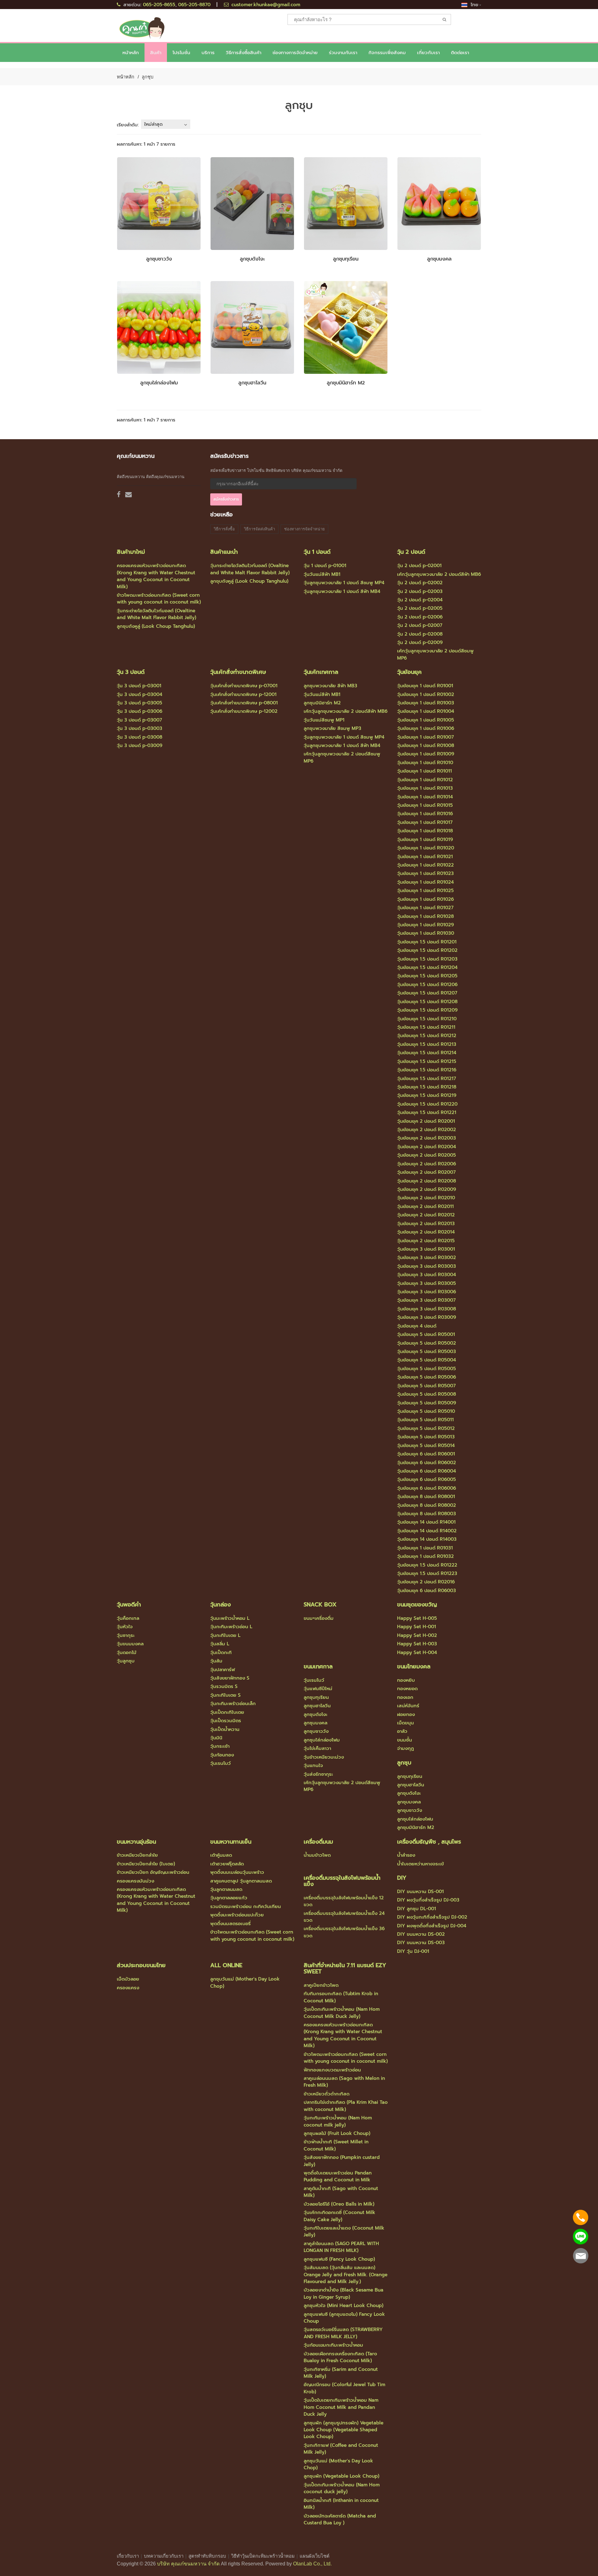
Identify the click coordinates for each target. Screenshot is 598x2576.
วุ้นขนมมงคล (130, 1644)
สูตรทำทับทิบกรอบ (207, 2556)
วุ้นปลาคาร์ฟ (223, 1670)
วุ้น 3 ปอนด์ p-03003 (140, 728)
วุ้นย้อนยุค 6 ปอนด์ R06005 (427, 1479)
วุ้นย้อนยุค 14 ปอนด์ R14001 (426, 1522)
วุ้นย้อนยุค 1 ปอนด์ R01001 (425, 686)
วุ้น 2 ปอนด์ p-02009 (420, 642)
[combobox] (166, 124)
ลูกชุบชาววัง (159, 259)
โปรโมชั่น (181, 53)
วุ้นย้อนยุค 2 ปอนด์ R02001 (426, 1121)
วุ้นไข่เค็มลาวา (317, 1748)
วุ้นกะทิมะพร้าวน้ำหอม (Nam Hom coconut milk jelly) (338, 2121)
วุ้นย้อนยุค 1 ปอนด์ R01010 (425, 763)
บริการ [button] (208, 53)
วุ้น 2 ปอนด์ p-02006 (420, 617)
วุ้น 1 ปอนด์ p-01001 (325, 566)
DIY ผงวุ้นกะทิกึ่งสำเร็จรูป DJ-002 (432, 1917)
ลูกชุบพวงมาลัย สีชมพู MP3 (332, 728)
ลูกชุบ (404, 1763)
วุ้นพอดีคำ (129, 1605)
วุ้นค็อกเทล (128, 1618)
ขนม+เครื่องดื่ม (319, 1618)
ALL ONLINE (226, 1965)
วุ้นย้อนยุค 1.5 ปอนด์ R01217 (427, 1079)
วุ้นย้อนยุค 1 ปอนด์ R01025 (425, 891)
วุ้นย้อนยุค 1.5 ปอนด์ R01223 (427, 1573)
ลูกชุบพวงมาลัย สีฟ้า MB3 (330, 686)
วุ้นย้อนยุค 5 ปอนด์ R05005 (427, 1369)
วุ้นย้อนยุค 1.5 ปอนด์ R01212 (427, 1036)
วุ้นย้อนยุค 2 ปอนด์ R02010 (426, 1198)
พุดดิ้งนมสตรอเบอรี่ (230, 1924)
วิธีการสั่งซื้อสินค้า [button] (244, 53)
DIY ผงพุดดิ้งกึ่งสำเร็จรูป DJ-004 (432, 1926)
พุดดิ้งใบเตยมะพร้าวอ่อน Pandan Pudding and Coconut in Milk (338, 2176)
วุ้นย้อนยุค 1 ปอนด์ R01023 (425, 873)
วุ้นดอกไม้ (127, 1652)
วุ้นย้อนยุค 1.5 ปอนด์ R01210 (427, 1019)
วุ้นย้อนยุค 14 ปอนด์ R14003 (427, 1539)
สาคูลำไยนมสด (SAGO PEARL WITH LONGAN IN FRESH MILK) (341, 2247)
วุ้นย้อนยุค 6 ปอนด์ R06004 (427, 1471)
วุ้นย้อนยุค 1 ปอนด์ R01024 (425, 882)
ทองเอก (405, 1697)
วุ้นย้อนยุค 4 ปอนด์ (417, 1326)
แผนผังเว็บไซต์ (315, 2556)
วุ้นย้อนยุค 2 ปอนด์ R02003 (427, 1138)
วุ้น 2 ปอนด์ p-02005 (420, 608)
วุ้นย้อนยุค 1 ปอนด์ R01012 (425, 780)
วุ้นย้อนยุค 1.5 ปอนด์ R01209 (427, 1010)
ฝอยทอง (406, 1714)
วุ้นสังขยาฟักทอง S (230, 1678)
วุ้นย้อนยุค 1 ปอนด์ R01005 (426, 720)
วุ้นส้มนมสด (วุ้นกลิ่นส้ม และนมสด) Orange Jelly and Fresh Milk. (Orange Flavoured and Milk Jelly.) (346, 2275)
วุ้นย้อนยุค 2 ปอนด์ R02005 (427, 1155)
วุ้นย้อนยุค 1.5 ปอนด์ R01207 (427, 993)
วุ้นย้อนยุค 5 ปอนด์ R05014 (426, 1445)
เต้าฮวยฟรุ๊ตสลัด (227, 1864)
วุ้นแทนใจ (313, 1765)
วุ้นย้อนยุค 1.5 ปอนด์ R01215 (427, 1061)
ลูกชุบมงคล (439, 259)
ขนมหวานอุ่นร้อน (136, 1842)
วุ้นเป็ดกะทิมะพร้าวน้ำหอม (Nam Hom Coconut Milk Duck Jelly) (342, 2013)
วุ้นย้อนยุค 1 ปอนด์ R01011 (425, 771)
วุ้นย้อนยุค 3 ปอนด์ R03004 (427, 1275)
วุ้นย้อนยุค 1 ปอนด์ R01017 (425, 822)
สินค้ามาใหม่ (131, 552)
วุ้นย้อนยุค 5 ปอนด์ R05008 (427, 1394)
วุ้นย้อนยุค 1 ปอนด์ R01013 (425, 788)
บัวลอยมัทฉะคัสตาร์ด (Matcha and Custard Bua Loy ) (340, 2519)
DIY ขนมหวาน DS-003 (421, 1943)
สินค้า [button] (156, 53)
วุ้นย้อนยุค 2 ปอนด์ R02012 (426, 1215)
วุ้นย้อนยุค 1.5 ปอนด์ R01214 (427, 1053)
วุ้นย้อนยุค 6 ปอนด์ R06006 (427, 1488)
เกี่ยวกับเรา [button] (428, 53)
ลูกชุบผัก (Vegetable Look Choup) (342, 2476)
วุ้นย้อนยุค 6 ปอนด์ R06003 (427, 1591)
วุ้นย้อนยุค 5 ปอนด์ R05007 (426, 1386)
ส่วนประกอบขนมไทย (141, 1965)
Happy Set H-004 (417, 1652)
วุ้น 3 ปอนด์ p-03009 (140, 745)
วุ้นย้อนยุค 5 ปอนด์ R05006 (427, 1377)
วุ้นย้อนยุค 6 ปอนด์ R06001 (426, 1454)
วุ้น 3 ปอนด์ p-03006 (140, 711)
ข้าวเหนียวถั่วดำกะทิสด (327, 2094)
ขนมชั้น (405, 1740)
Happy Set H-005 (417, 1618)
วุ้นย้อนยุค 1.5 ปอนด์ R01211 (426, 1027)
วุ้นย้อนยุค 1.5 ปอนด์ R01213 (427, 1044)
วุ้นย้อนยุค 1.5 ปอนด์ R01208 (427, 1002)
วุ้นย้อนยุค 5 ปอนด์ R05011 (425, 1420)
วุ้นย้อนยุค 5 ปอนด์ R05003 (427, 1351)
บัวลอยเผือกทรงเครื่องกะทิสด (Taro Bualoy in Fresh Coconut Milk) (340, 2357)
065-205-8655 (159, 5)
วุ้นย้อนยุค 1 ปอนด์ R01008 (426, 745)
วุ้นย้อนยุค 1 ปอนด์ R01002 (426, 694)
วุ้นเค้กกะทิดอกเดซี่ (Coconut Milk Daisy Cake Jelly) (339, 2216)
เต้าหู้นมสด (221, 1855)
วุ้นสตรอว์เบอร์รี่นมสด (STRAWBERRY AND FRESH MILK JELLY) (343, 2333)
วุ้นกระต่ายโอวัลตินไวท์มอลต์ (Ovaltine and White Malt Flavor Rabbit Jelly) (157, 614)
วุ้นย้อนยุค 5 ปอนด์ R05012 (426, 1428)
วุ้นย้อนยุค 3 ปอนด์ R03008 (427, 1309)
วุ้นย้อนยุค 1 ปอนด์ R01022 (425, 865)
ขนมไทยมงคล (414, 1666)
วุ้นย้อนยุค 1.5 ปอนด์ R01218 (427, 1087)
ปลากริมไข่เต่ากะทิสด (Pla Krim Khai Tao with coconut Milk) (346, 2106)
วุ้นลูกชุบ (126, 1661)
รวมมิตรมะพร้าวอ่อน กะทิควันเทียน (246, 1906)
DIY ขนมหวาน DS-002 (421, 1934)
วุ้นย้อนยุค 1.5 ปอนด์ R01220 (427, 1104)
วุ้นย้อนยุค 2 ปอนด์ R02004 (427, 1147)
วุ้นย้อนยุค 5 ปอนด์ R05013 (426, 1437)
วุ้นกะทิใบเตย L (225, 1635)
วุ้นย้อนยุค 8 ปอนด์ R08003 (427, 1514)
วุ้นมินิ (216, 1738)
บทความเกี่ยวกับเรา (164, 2556)
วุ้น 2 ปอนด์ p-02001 (419, 566)
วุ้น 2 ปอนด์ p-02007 (420, 625)
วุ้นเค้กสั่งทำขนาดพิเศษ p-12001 (243, 694)
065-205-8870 (194, 5)
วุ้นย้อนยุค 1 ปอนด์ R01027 (425, 908)
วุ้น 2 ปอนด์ (411, 552)
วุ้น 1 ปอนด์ (317, 552)
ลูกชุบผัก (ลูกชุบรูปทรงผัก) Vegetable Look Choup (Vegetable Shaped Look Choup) (344, 2430)
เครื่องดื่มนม (318, 1842)
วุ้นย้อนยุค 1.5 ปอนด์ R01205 (427, 976)
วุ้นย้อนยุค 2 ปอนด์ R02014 (426, 1232)
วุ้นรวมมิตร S (224, 1686)
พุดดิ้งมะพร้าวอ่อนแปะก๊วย (237, 1915)
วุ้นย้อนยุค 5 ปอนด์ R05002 (427, 1343)
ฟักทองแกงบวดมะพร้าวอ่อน (332, 2070)
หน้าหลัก (131, 53)
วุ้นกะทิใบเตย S (225, 1695)
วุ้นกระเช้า (220, 1746)
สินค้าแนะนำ (224, 552)
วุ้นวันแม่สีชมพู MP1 (324, 720)
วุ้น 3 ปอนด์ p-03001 (139, 686)
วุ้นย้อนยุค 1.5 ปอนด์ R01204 (427, 967)
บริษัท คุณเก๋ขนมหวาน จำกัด (188, 2564)
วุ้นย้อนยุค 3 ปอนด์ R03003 (427, 1266)
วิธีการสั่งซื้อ (224, 529)
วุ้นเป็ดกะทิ (221, 1652)
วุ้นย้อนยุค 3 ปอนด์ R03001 (426, 1249)
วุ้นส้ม (216, 1661)
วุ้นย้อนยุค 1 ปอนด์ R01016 (425, 814)
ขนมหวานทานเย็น (231, 1842)
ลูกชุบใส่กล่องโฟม (159, 383)
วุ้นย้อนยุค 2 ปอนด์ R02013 (426, 1224)
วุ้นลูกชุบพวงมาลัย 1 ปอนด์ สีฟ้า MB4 (342, 591)
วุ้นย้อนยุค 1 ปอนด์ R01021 (425, 857)
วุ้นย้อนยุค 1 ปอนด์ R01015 (425, 805)
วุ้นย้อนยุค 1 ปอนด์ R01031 (425, 1548)
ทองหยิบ (406, 1680)
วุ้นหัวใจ (125, 1627)
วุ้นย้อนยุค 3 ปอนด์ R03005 (427, 1283)
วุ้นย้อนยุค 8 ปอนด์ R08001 (426, 1497)
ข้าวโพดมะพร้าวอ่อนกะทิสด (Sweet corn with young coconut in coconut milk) (159, 599)
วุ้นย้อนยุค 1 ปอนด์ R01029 (425, 925)
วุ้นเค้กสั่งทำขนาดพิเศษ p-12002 (244, 711)
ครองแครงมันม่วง (135, 1881)
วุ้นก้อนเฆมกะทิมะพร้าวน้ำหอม (333, 2345)
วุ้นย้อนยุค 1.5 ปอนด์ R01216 (427, 1070)
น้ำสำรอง (406, 1855)
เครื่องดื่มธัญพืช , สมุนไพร (429, 1842)
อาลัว (402, 1731)
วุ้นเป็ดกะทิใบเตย (227, 1712)
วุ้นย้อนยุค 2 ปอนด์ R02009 (427, 1189)
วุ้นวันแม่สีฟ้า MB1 (322, 574)
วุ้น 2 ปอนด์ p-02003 (420, 591)
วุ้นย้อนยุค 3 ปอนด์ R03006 (427, 1292)
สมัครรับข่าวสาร (226, 499)
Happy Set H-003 (417, 1644)
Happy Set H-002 (417, 1635)
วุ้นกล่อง (221, 1605)
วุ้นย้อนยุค (409, 672)
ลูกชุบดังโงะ (252, 259)
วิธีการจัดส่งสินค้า (259, 529)
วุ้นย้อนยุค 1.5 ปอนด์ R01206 (427, 985)
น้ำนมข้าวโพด (317, 1855)
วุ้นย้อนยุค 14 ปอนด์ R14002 (427, 1531)
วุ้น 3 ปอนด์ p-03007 (139, 720)
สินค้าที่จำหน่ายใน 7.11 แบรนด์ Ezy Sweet (345, 1968)
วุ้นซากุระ (126, 1635)
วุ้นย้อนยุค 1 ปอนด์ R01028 (425, 916)
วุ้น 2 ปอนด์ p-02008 (420, 634)
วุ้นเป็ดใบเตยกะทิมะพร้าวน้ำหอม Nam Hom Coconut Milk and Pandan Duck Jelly (341, 2407)
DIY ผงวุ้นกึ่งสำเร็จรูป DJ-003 (428, 1900)
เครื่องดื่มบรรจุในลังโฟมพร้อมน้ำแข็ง (342, 1881)
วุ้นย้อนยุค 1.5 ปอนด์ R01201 (427, 942)
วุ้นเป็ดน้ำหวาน (225, 1729)
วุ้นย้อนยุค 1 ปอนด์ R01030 (426, 933)
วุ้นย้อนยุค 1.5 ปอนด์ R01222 (427, 1565)
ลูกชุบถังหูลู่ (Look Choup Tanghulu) (156, 626)
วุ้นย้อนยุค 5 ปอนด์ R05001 (426, 1334)
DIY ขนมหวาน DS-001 (420, 1892)
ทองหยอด (407, 1689)
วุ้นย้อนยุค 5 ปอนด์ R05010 (426, 1411)
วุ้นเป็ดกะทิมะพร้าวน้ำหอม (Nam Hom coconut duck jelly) (342, 2488)
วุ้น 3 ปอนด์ (131, 672)
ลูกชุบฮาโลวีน (252, 383)
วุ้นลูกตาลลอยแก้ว (229, 1898)
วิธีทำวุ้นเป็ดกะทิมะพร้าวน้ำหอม (263, 2556)
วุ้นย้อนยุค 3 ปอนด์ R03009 (427, 1317)
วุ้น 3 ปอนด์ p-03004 (140, 694)
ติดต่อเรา (460, 53)
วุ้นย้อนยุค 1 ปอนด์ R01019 (425, 839)
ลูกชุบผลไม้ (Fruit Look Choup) (337, 2133)
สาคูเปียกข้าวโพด (321, 1985)
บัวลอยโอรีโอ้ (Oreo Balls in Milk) (339, 2204)
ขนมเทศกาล (318, 1666)
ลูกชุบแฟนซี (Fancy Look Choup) (339, 2259)
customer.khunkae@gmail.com (266, 5)
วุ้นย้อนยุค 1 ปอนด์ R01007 (425, 737)
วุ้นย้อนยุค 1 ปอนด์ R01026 (425, 899)
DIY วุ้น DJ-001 (413, 1951)
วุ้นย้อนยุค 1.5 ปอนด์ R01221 (427, 1112)
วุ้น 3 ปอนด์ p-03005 (140, 703)
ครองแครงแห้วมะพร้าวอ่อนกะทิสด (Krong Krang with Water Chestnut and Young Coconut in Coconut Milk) (156, 576)
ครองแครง (128, 1988)
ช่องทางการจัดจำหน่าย (295, 53)
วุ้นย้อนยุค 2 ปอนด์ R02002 (427, 1130)
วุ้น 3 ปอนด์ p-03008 (140, 737)
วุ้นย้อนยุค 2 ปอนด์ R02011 (425, 1206)
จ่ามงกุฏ (406, 1748)
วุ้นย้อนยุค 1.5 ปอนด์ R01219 (427, 1095)
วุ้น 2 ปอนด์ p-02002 (420, 583)
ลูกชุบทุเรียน (346, 259)
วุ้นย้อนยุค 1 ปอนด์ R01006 (426, 728)
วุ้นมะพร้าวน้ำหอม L (230, 1618)
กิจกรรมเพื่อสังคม (387, 53)
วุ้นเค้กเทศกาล (321, 672)
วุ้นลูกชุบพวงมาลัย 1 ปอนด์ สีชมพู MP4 (344, 583)
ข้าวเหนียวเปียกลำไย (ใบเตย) (146, 1864)
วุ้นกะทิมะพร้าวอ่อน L (231, 1627)
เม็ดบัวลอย (128, 1979)
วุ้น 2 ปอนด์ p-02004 (420, 600)
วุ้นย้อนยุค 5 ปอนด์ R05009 (427, 1403)
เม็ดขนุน (406, 1723)
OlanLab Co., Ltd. (312, 2564)
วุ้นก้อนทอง (222, 1755)
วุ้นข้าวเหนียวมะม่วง (324, 1757)
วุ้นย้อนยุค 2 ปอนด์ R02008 (427, 1181)
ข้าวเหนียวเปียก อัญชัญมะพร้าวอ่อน (153, 1872)
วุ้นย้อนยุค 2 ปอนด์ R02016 (426, 1582)
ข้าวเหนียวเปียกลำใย (137, 1855)
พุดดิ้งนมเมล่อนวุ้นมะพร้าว (237, 1872)
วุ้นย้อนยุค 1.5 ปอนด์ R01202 (427, 950)
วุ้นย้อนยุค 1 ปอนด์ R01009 (426, 754)
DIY (402, 1878)
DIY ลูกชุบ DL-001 (417, 1909)
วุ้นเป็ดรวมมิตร (226, 1721)
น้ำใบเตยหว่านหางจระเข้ (420, 1864)
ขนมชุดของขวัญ (417, 1605)
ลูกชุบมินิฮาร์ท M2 (346, 383)
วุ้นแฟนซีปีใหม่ (318, 1689)
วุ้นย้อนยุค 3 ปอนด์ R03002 (427, 1257)
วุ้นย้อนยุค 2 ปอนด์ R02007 (426, 1172)
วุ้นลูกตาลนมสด (226, 1889)
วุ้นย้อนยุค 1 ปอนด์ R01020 (426, 848)
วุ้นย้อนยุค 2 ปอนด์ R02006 (427, 1164)
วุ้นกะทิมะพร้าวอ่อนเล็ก (233, 1704)
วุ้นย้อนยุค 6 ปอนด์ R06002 (427, 1463)
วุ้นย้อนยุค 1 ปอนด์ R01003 (426, 703)
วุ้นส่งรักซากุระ (318, 1774)
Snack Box (320, 1605)
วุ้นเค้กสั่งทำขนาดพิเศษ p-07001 (244, 686)
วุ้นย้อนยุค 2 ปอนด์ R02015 (426, 1241)
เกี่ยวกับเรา (128, 2556)
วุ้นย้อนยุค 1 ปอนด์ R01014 (425, 797)
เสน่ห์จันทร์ (408, 1706)
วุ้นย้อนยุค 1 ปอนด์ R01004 (426, 711)
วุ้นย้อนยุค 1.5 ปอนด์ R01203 (427, 959)
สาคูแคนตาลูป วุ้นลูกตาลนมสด (241, 1881)
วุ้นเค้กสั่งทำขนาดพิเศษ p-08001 (244, 703)
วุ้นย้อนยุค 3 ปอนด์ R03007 (426, 1300)
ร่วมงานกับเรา (343, 53)
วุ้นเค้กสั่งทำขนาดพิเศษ (238, 672)
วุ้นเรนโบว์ (221, 1763)
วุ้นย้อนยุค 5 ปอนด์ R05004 (427, 1360)
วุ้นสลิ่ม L (220, 1644)
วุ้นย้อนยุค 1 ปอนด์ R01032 (425, 1556)
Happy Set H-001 (417, 1627)
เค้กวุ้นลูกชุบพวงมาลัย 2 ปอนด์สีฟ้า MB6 (439, 574)
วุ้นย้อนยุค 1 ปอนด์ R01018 (425, 831)
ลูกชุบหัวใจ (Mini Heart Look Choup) (344, 2306)
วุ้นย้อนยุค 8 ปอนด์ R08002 (427, 1505)
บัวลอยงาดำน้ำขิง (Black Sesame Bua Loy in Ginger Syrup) (344, 2293)
